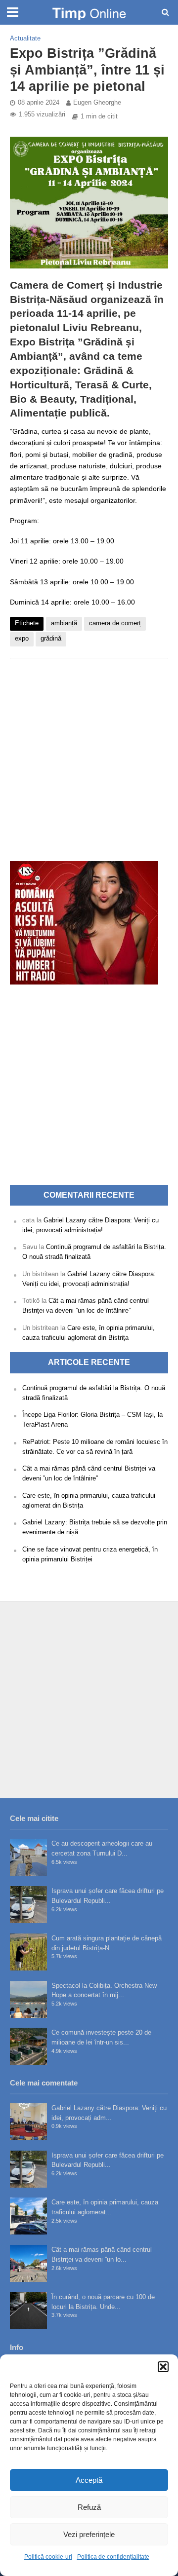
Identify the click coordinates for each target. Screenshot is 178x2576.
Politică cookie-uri (48, 2557)
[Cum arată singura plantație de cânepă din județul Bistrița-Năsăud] (28, 1952)
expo (22, 639)
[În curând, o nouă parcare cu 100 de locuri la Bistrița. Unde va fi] (28, 2311)
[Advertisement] (89, 755)
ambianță (64, 623)
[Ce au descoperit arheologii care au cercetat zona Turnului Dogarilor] (28, 1857)
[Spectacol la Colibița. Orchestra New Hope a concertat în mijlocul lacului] (28, 1999)
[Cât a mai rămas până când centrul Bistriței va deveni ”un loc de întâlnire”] (28, 2263)
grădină (51, 639)
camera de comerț (115, 623)
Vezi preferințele (89, 2534)
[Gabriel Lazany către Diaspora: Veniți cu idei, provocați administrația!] (28, 2122)
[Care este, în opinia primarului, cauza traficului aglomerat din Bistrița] (28, 2216)
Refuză (89, 2507)
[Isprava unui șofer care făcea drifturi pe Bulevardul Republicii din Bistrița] (28, 1905)
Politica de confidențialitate (113, 2557)
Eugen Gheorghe (97, 103)
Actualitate (25, 38)
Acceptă (89, 2480)
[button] (163, 2367)
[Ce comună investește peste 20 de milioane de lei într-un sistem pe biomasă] (28, 2046)
